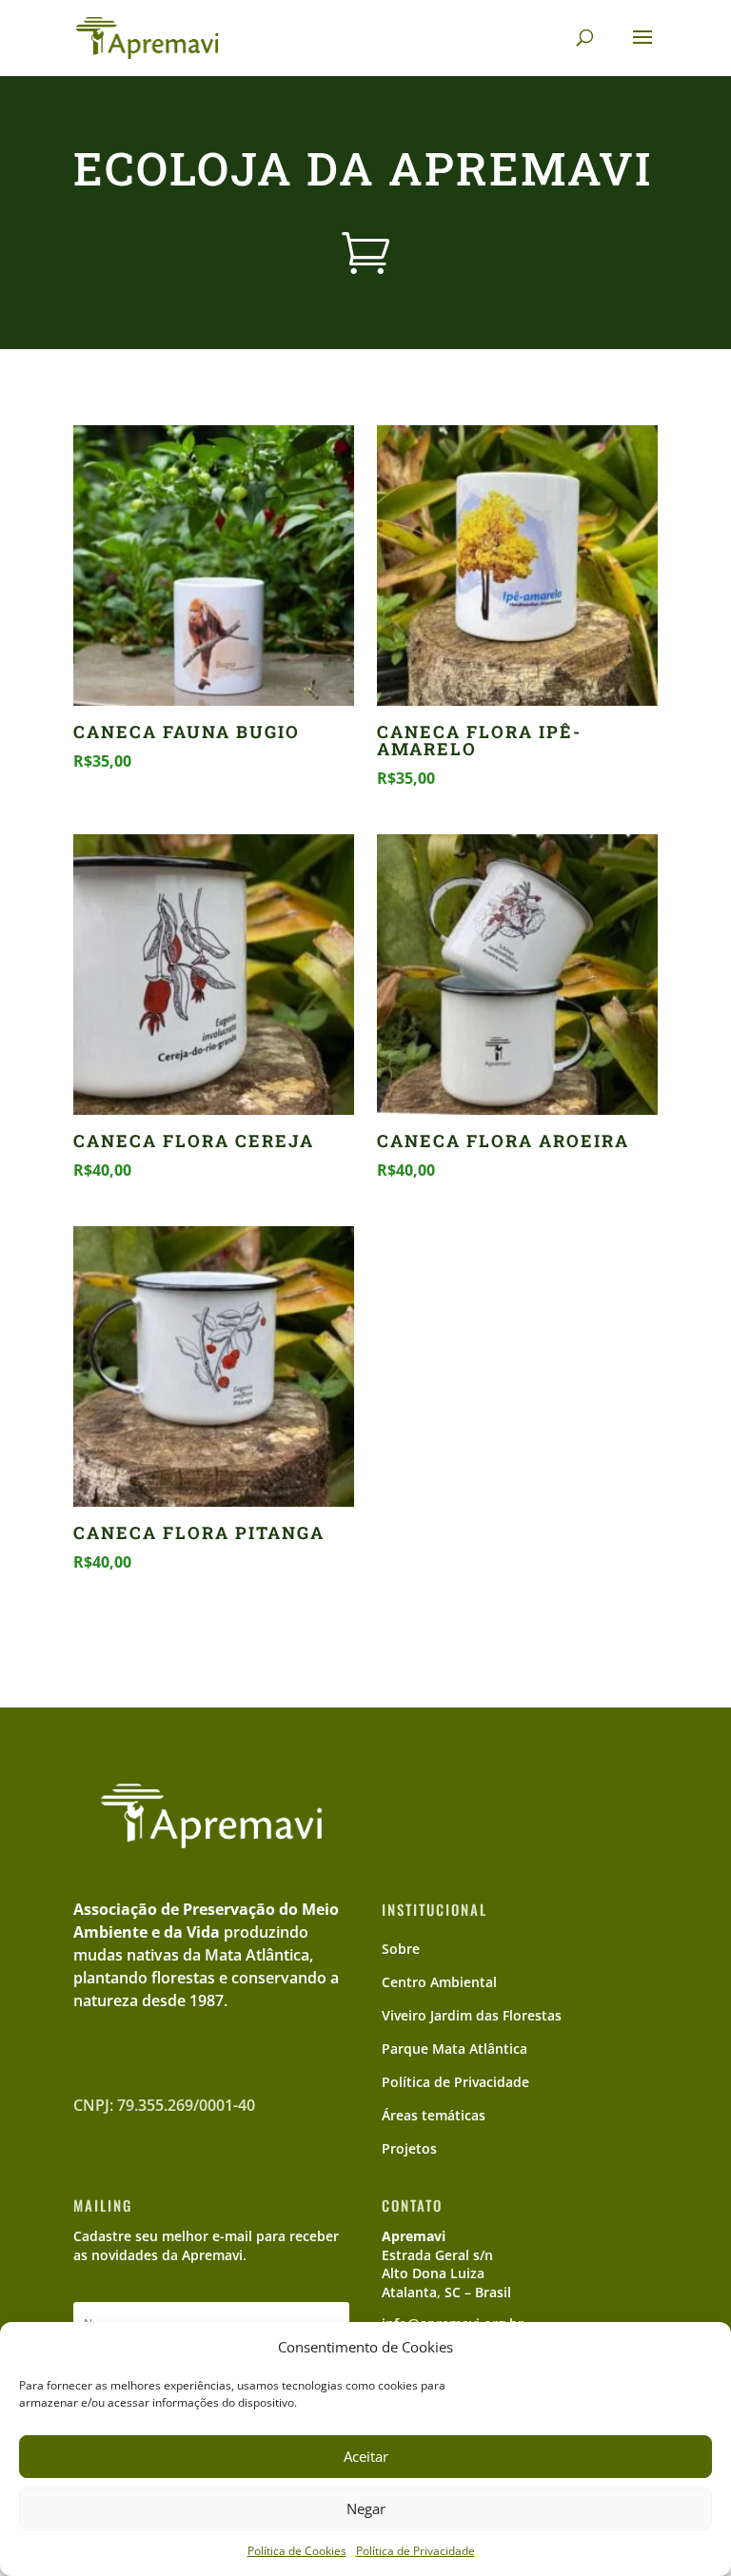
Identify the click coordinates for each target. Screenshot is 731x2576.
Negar (366, 2508)
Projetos (409, 2148)
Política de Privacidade (415, 2551)
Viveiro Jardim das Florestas (472, 2015)
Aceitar (366, 2456)
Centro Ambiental (439, 1982)
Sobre (401, 1949)
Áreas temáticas (434, 2115)
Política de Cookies (297, 2551)
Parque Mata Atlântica (454, 2049)
